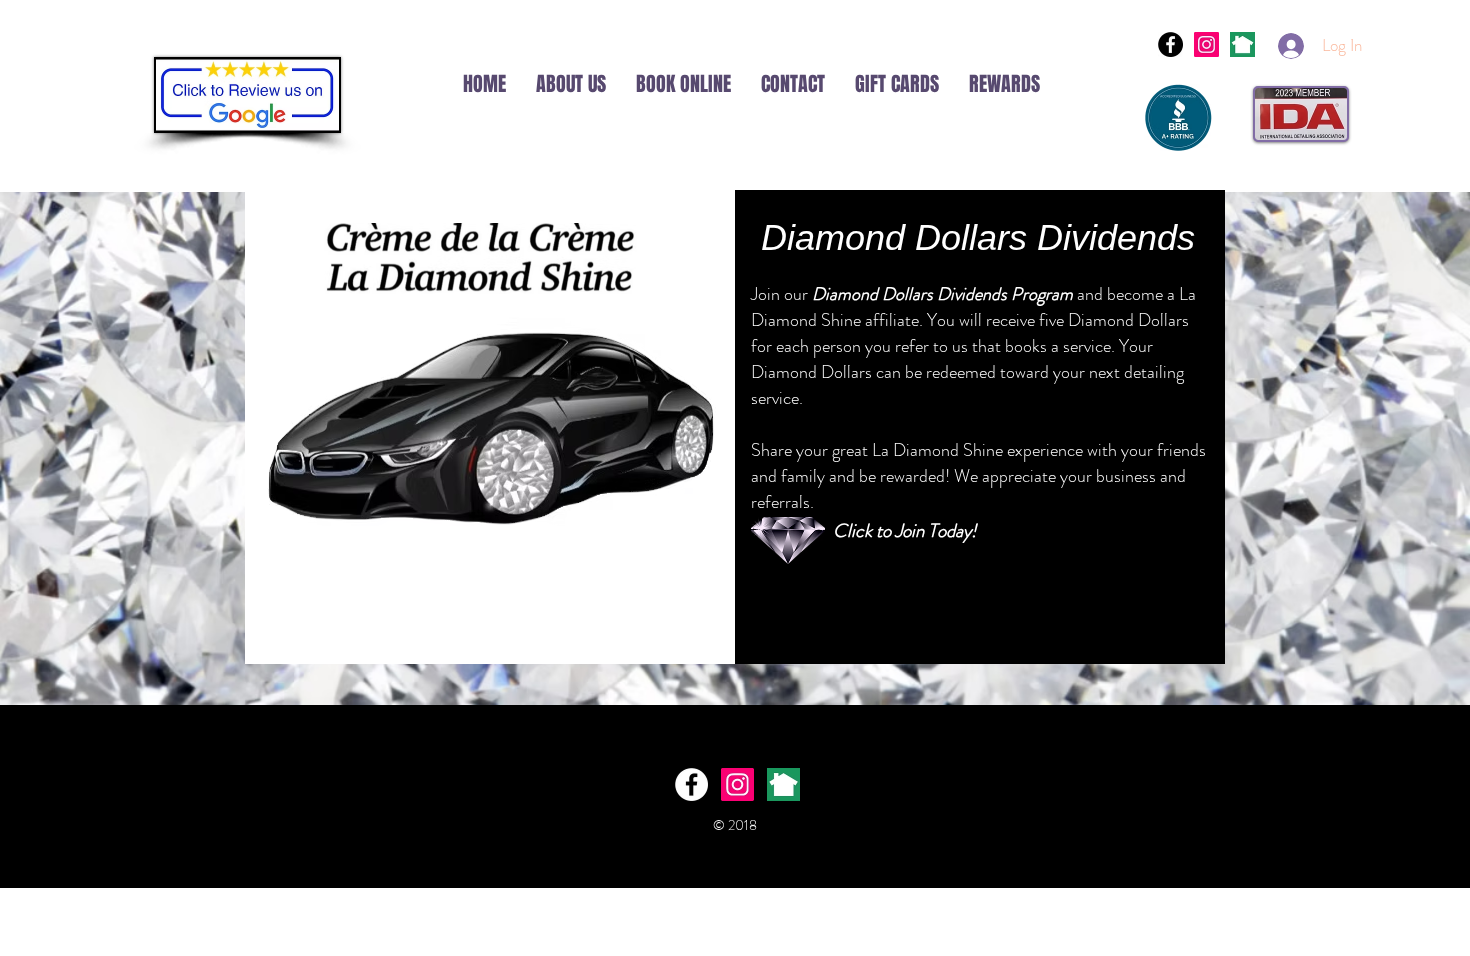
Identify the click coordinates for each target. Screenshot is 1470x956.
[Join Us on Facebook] (1170, 44)
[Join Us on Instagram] (1206, 44)
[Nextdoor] (1242, 44)
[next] (783, 784)
